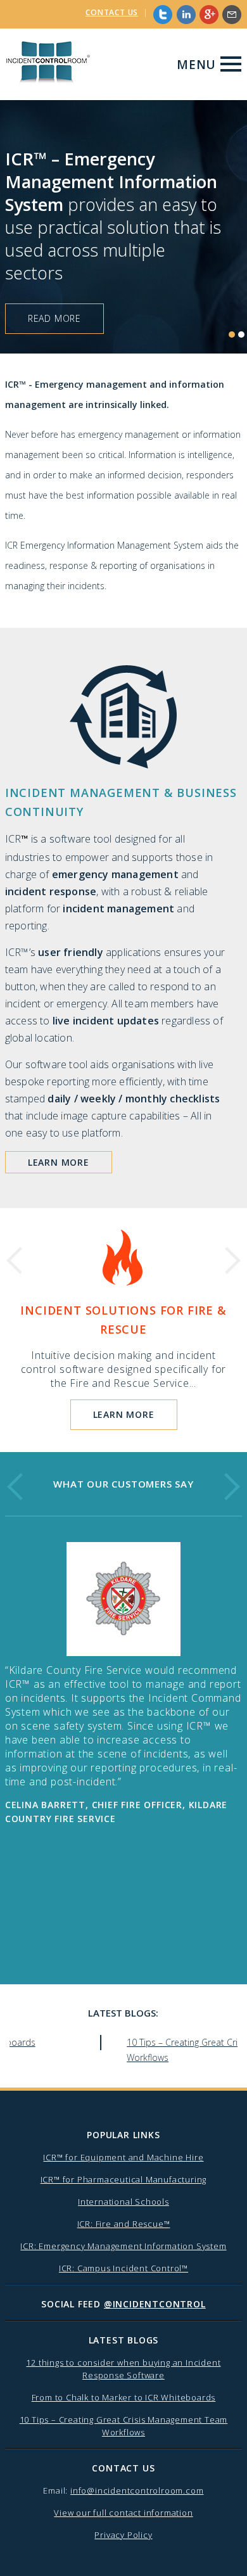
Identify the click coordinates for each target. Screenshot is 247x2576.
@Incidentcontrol (155, 2304)
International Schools (123, 2202)
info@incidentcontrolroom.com (137, 2490)
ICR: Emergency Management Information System (123, 2246)
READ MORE (54, 318)
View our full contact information (123, 2513)
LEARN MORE (59, 1162)
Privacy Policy (123, 2535)
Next (231, 1260)
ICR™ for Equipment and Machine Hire (123, 2157)
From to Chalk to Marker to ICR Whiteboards (124, 2397)
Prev (16, 1260)
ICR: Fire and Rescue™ (124, 2224)
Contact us (112, 12)
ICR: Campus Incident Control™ (123, 2268)
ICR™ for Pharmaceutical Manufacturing (124, 2179)
